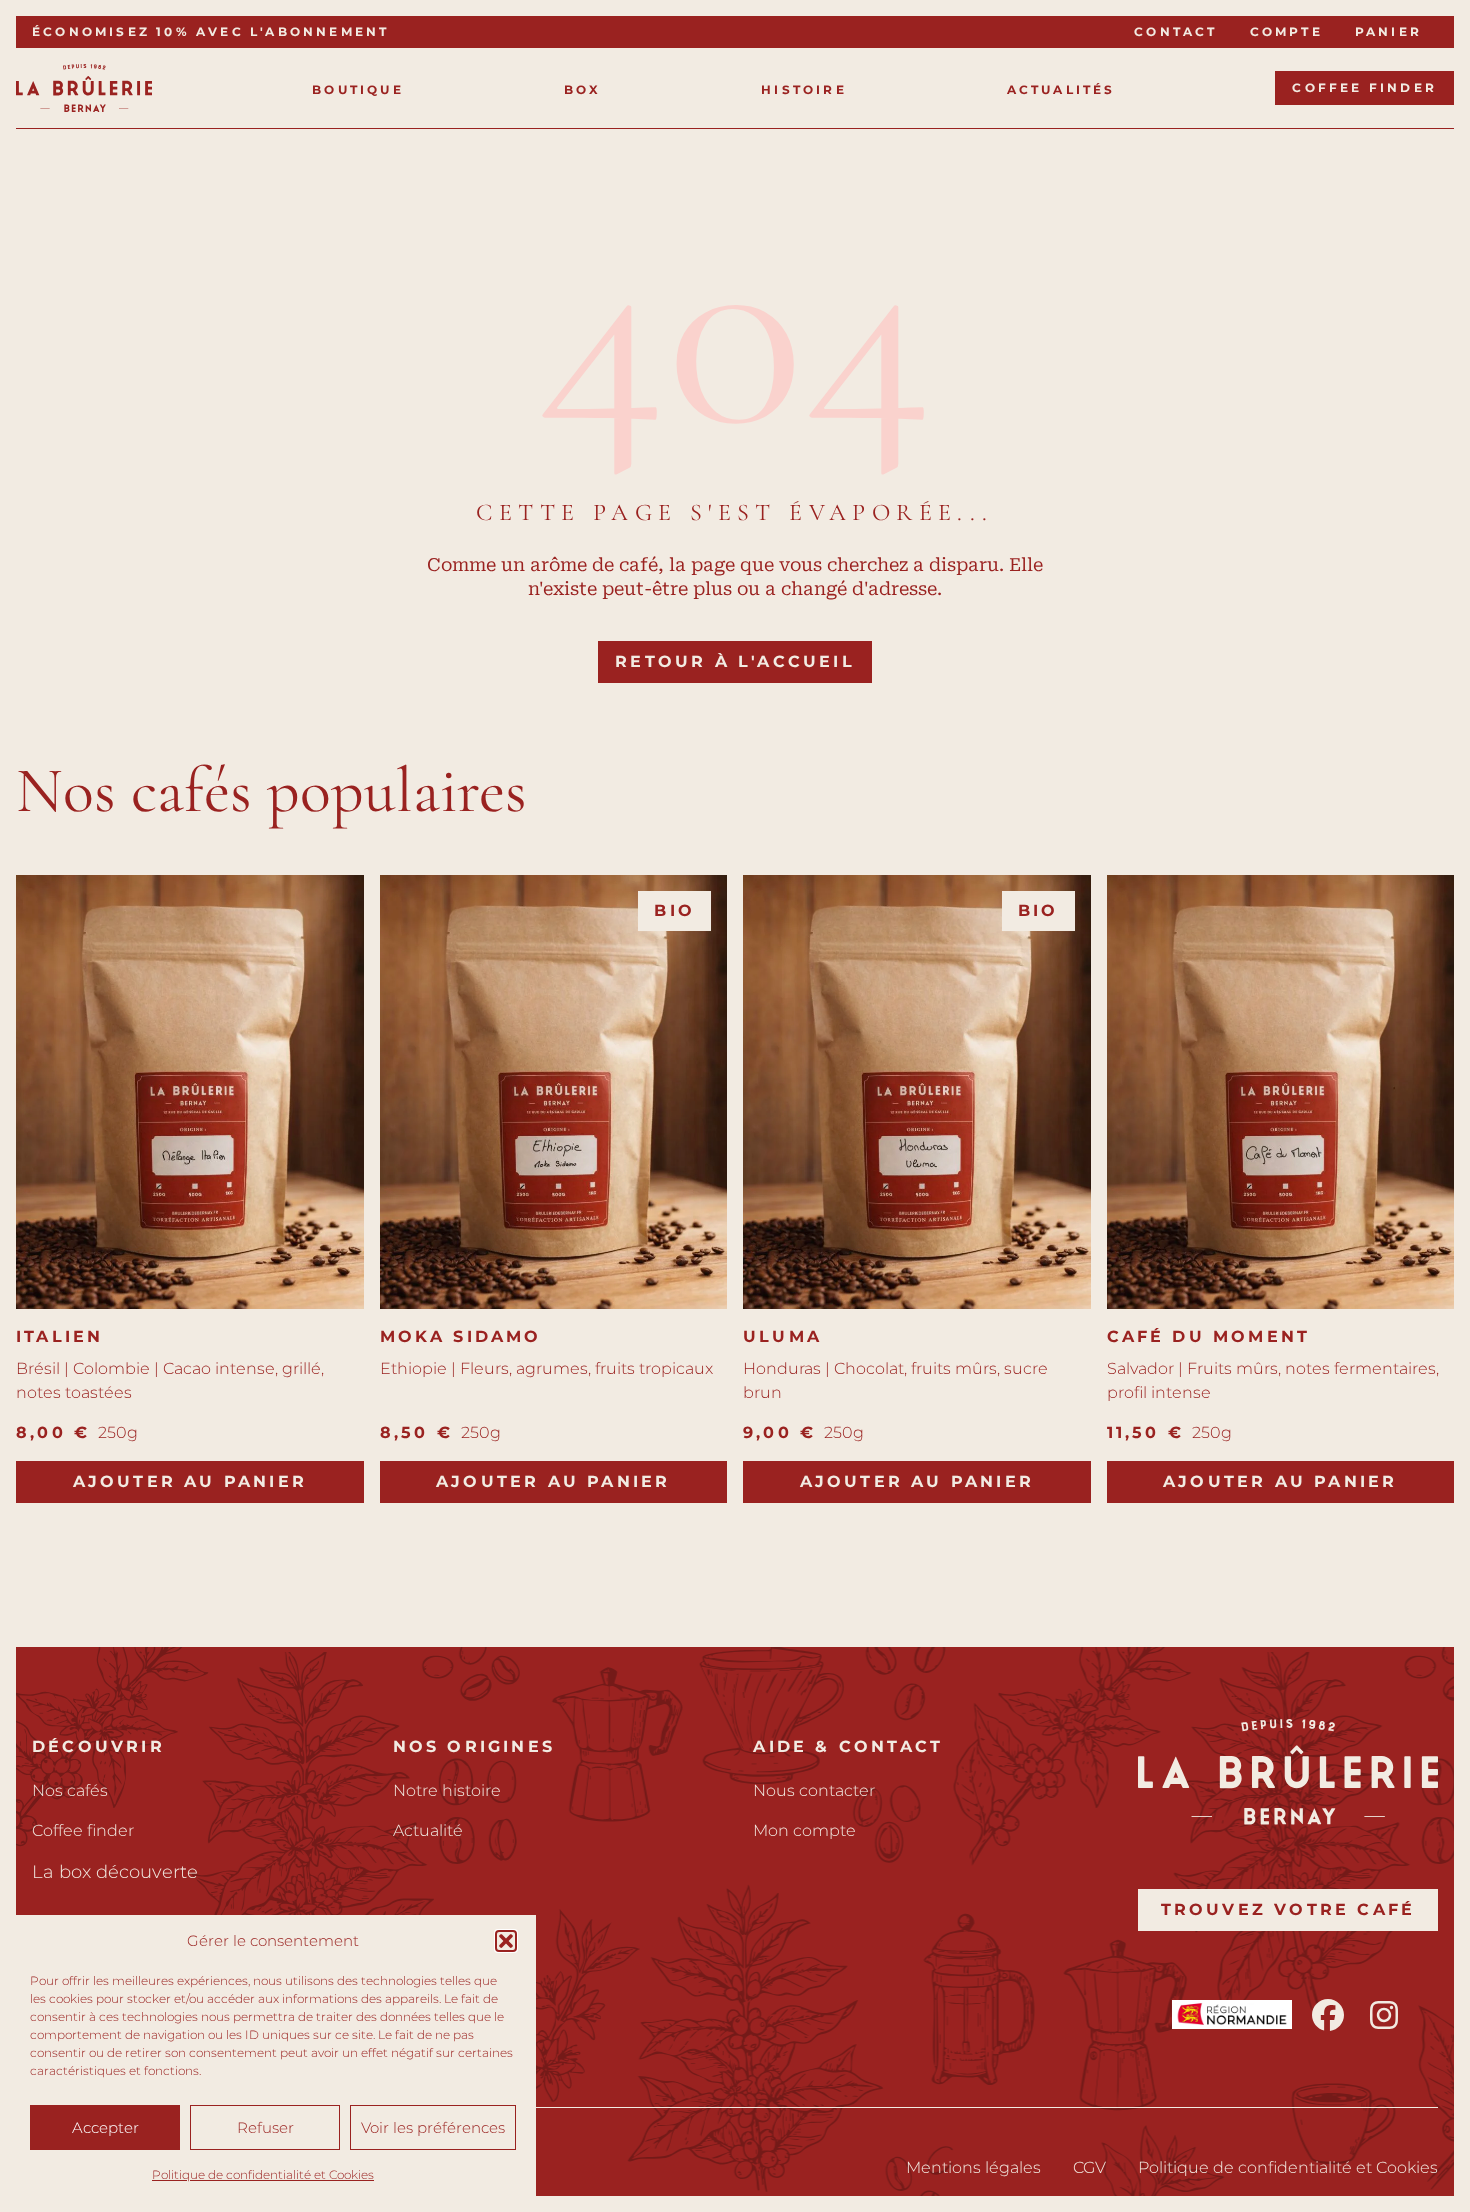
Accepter (105, 2127)
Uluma (782, 1336)
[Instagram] (1384, 2015)
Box (583, 89)
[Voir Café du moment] (1281, 1092)
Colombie (111, 1368)
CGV (1089, 2167)
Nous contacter (814, 1790)
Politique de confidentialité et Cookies (263, 2174)
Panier (1388, 31)
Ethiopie (413, 1368)
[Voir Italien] (190, 1092)
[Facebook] (1328, 2015)
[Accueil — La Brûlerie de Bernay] (84, 88)
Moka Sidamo (461, 1336)
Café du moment (1209, 1336)
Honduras (782, 1368)
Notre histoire (447, 1790)
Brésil (38, 1368)
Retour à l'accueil (735, 661)
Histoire (804, 89)
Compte (1286, 31)
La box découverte (115, 1872)
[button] (506, 1941)
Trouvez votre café (1288, 1909)
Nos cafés (70, 1790)
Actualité (428, 1830)
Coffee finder (1364, 87)
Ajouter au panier (190, 1481)
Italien (59, 1336)
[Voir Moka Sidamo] (554, 1092)
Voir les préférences (433, 2127)
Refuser (265, 2127)
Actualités (1061, 89)
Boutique (358, 89)
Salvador (1140, 1368)
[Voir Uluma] (917, 1092)
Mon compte (804, 1830)
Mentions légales (973, 2167)
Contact (1175, 31)
